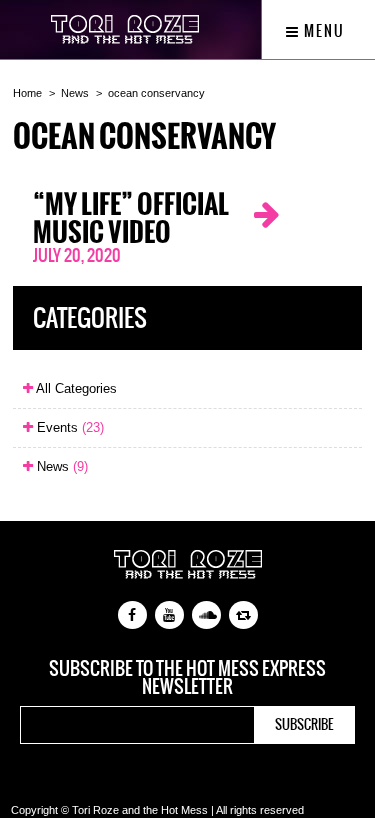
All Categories (75, 388)
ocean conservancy (156, 93)
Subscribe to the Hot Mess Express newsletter (187, 678)
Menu (322, 31)
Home (27, 93)
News (75, 93)
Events (68, 427)
